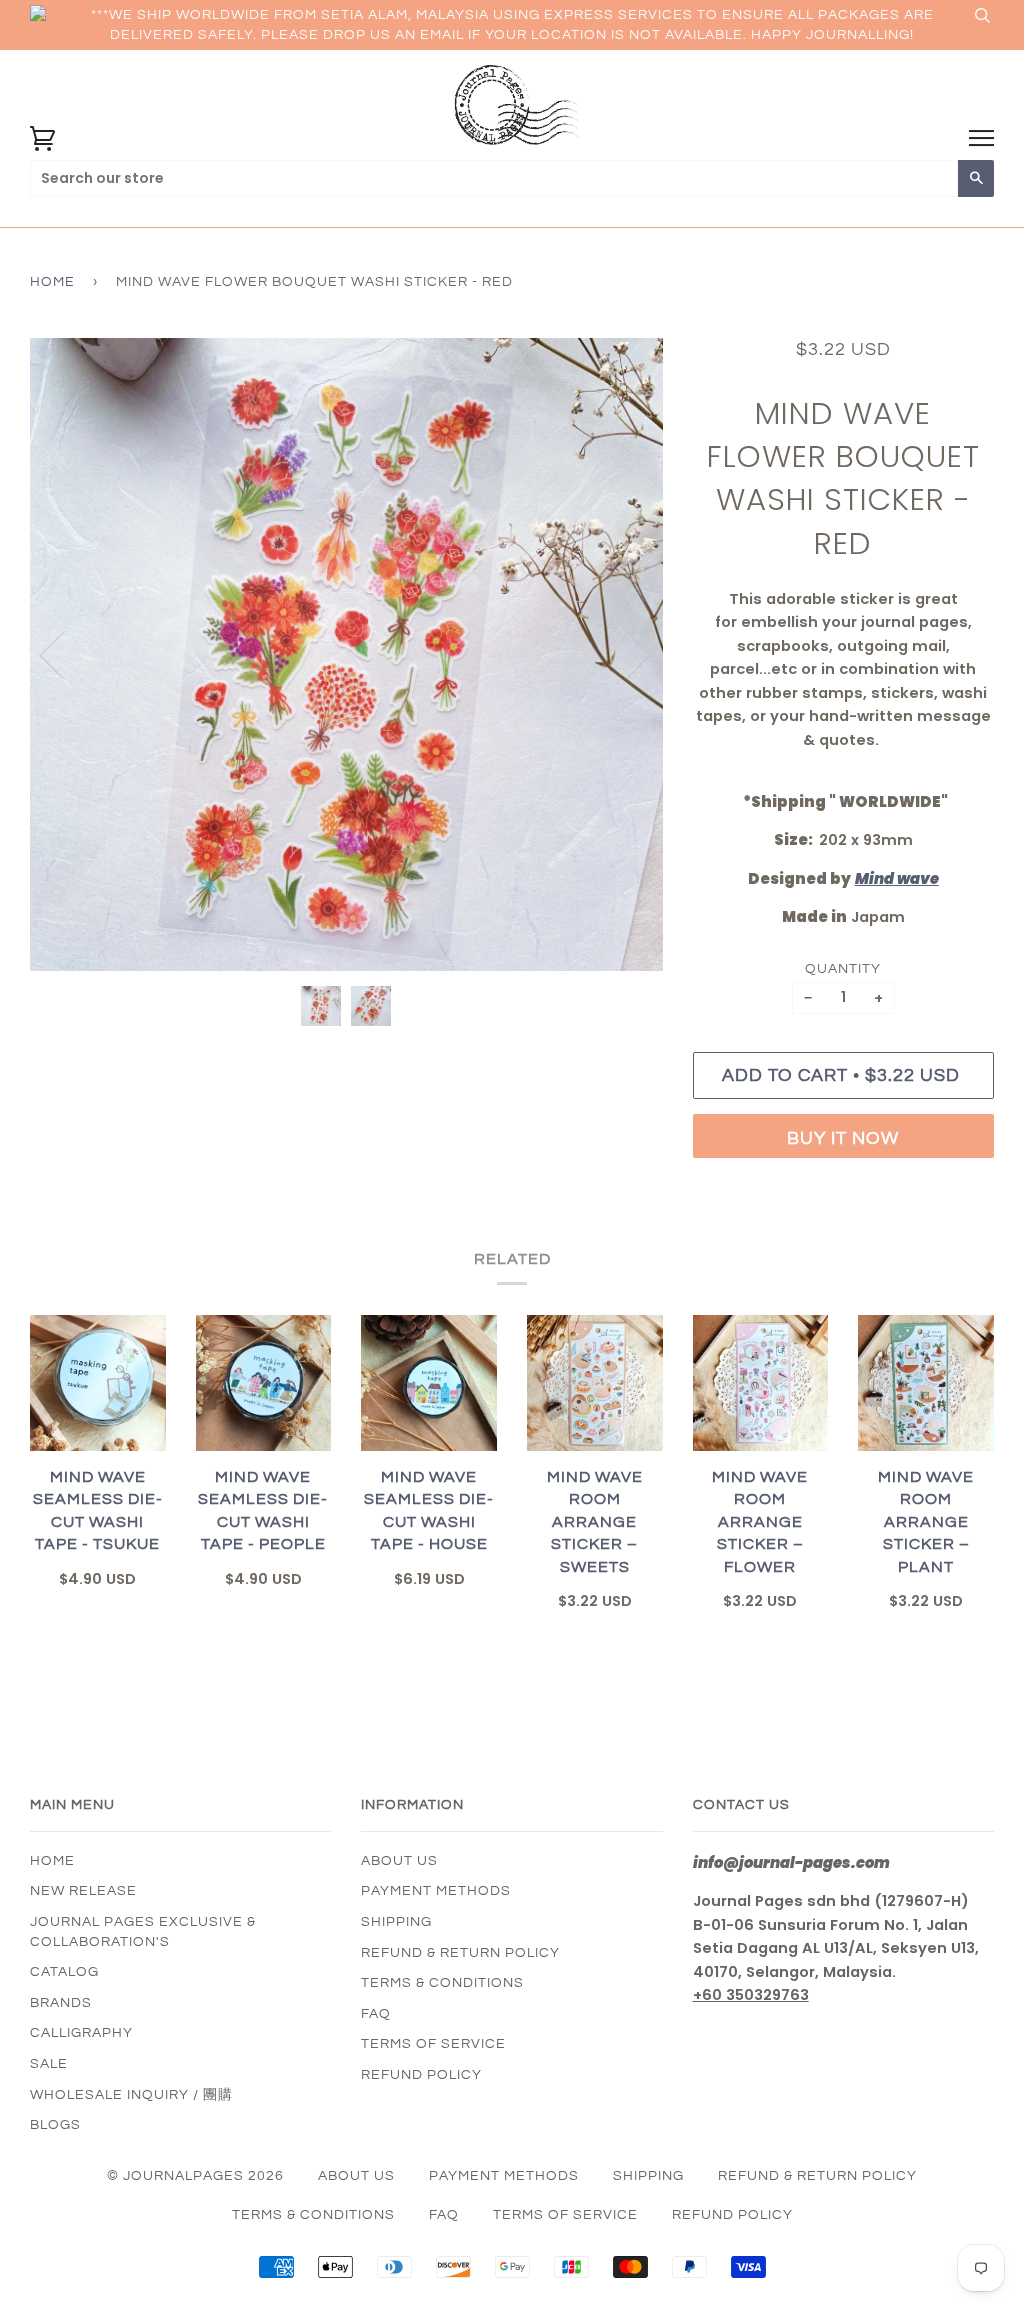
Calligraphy (81, 2033)
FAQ (376, 2014)
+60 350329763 (751, 1995)
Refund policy (421, 2075)
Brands (61, 2003)
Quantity (843, 969)
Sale (49, 2064)
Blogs (55, 2125)
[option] (346, 654)
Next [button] (626, 654)
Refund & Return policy (460, 1953)
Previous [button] (64, 654)
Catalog (64, 1972)
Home (52, 282)
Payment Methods (436, 1891)
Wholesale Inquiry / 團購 (131, 2095)
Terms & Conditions (442, 1983)
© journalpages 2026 (195, 2176)
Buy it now (843, 1138)
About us (399, 1861)
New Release (83, 1891)
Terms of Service (433, 2044)
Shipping (396, 1922)
